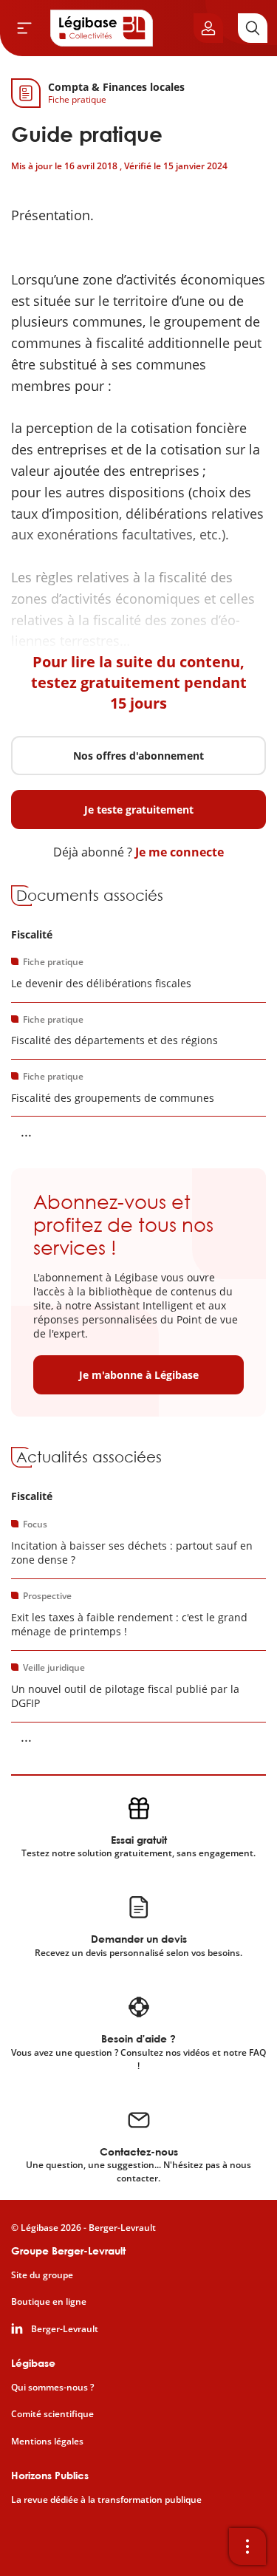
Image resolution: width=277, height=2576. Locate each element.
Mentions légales (47, 2442)
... (26, 1131)
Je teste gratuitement (139, 810)
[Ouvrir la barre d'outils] (247, 2546)
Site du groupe (42, 2275)
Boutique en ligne (49, 2302)
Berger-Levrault (65, 2329)
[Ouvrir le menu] (24, 28)
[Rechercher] (253, 28)
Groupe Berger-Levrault (68, 2250)
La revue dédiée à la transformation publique (106, 2500)
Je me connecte (179, 852)
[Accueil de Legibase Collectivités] (102, 28)
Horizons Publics (50, 2475)
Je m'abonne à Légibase (139, 1375)
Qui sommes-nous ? (52, 2388)
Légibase (33, 2363)
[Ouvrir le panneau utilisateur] (208, 28)
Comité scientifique (52, 2414)
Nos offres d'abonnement (138, 756)
